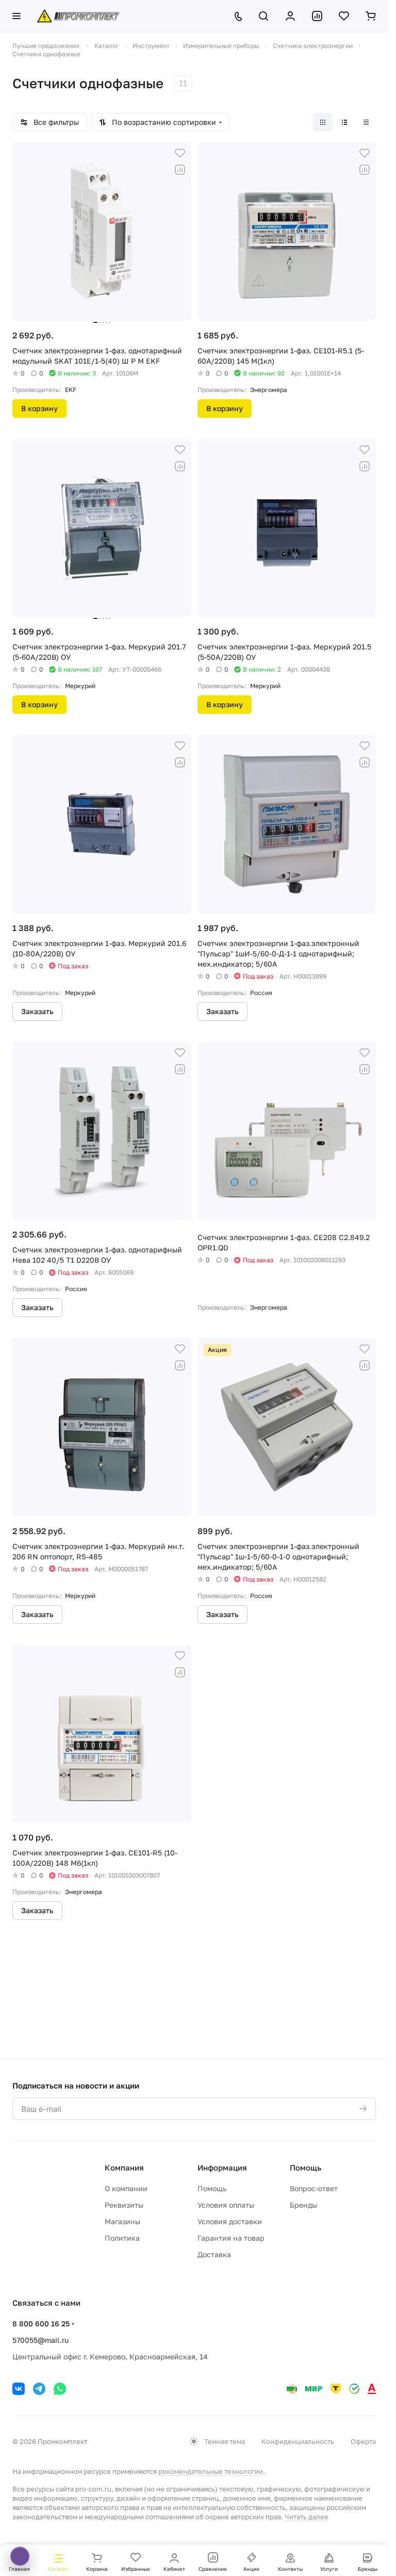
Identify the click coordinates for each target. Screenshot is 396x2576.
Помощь (212, 2188)
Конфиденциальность (298, 2441)
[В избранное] (180, 153)
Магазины (122, 2221)
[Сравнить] (180, 170)
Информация (222, 2167)
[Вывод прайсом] (366, 122)
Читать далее (307, 2517)
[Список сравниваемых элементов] (317, 16)
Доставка (214, 2254)
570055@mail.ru (40, 2340)
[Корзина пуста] (371, 16)
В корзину (39, 408)
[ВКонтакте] (19, 2389)
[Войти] (290, 16)
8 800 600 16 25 (41, 2324)
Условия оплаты (226, 2205)
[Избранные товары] (344, 16)
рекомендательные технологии (211, 2471)
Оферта (363, 2441)
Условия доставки (230, 2221)
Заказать (37, 1011)
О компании (126, 2188)
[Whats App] (60, 2389)
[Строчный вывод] (344, 122)
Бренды (303, 2205)
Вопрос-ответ (314, 2188)
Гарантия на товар (231, 2238)
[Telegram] (39, 2389)
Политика (122, 2238)
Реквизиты (124, 2205)
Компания (124, 2167)
